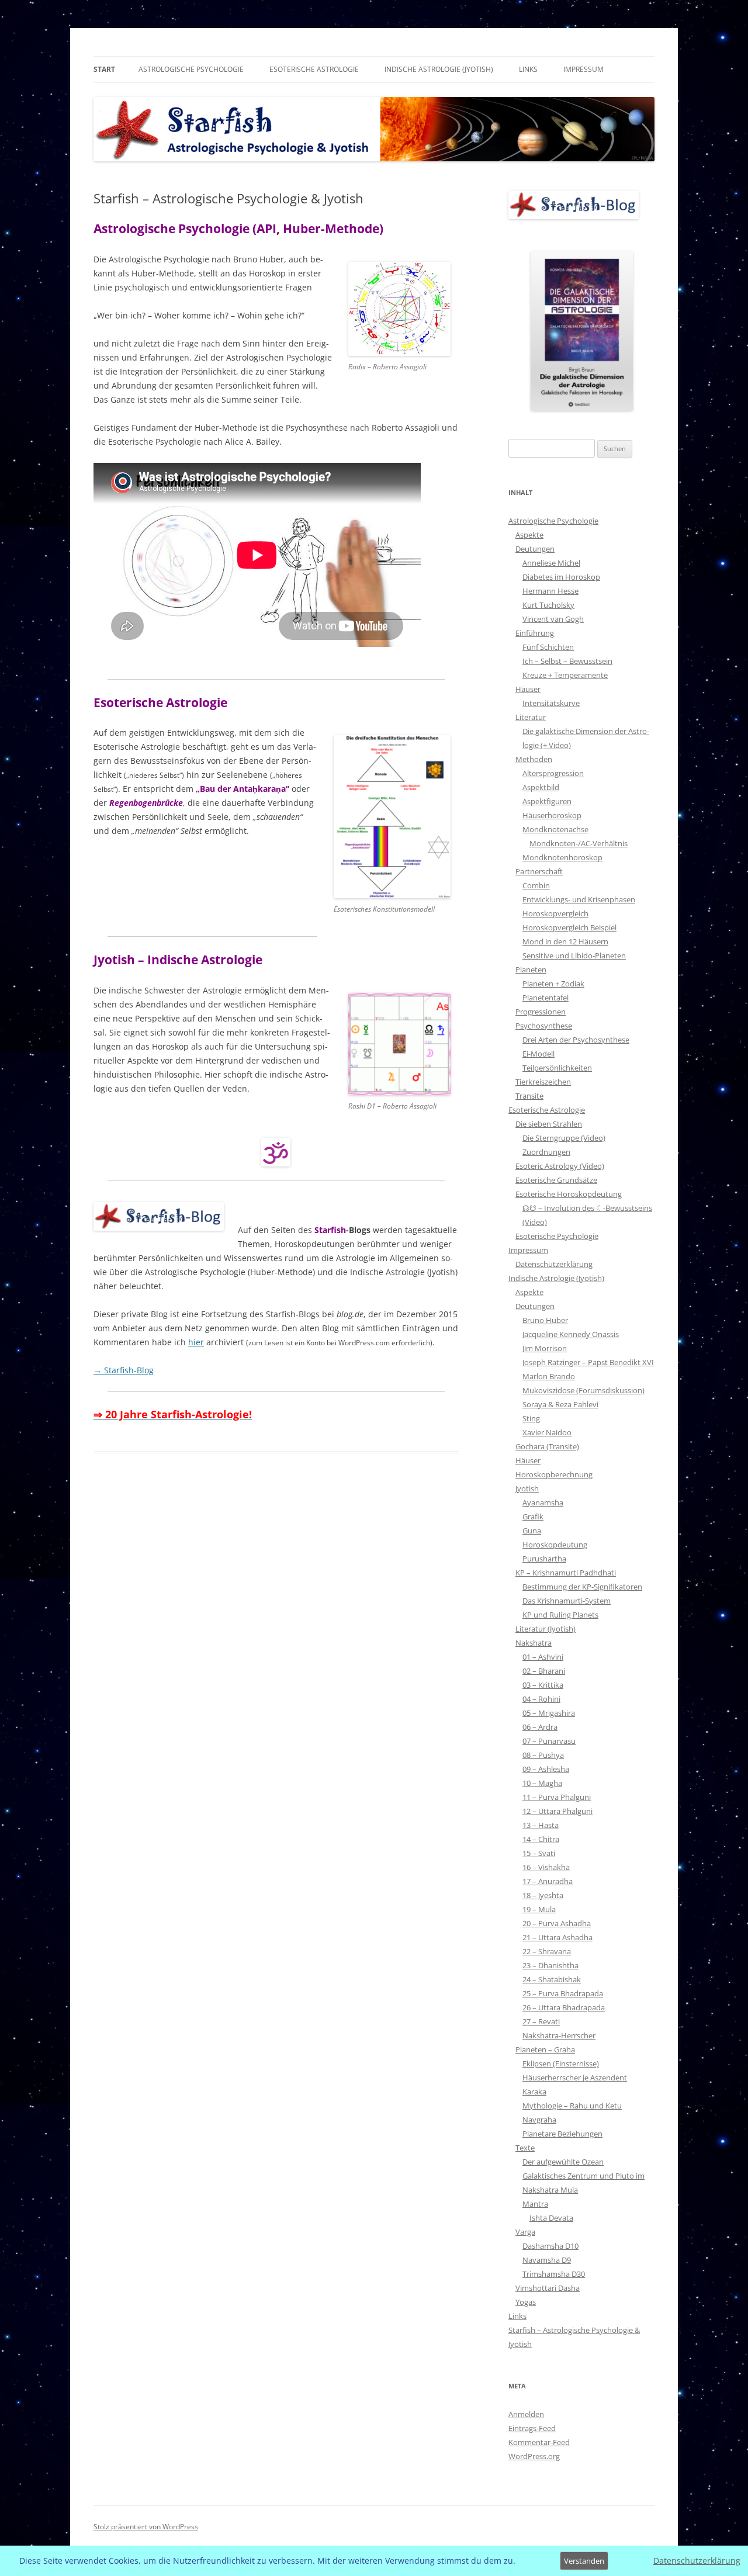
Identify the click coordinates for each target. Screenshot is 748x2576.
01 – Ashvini (543, 1657)
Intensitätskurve (551, 703)
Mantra (535, 2204)
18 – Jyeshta (543, 1895)
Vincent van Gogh (553, 619)
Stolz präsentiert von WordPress (146, 2527)
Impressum (583, 69)
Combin (536, 885)
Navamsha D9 (547, 2260)
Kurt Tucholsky (548, 605)
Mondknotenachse (555, 829)
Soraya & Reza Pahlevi (560, 1404)
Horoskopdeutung (555, 1545)
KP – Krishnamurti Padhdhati (566, 1573)
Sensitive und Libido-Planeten (574, 955)
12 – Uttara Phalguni (557, 1811)
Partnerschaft (539, 871)
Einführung (535, 633)
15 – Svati (539, 1853)
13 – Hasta (541, 1825)
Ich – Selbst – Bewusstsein (567, 661)
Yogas (526, 2302)
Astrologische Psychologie (191, 69)
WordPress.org (534, 2456)
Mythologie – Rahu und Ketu (572, 2106)
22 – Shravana (547, 1951)
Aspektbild (541, 787)
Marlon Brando (549, 1376)
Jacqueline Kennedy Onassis (571, 1334)
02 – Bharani (544, 1671)
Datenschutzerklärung (554, 1264)
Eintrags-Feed (532, 2428)
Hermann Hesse (550, 591)
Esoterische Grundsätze (556, 1180)
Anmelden (526, 2414)
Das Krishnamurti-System (567, 1601)
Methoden (534, 759)
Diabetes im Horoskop (561, 577)
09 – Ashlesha (546, 1769)
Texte (525, 2148)
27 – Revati (541, 2021)
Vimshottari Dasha (548, 2288)
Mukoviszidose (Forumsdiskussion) (583, 1390)
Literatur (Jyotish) (546, 1629)
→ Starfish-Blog (124, 1370)
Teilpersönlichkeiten (557, 1068)
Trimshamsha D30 (554, 2274)
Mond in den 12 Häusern (565, 941)
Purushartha (544, 1559)
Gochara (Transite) (547, 1446)
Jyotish (527, 1488)
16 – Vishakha (546, 1867)
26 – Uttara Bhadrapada (564, 2007)
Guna (532, 1531)
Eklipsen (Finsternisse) (561, 2063)
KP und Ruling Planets (560, 1615)
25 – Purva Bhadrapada (563, 1993)
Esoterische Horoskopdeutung (569, 1194)
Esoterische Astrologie (314, 69)
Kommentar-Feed (539, 2442)
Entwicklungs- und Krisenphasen (579, 899)
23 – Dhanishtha (550, 1965)
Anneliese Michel (551, 563)
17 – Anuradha (548, 1881)
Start (104, 69)
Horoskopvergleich (555, 913)
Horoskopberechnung (554, 1474)
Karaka (534, 2092)
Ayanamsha (543, 1502)
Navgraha (539, 2120)
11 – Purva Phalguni (557, 1797)
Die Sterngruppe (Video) (564, 1138)
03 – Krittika (543, 1685)
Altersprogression (553, 773)
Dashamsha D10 (550, 2246)
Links (528, 69)
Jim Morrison (545, 1348)
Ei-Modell (539, 1054)
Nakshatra (534, 1643)
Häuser (528, 689)
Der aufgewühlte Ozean (563, 2162)
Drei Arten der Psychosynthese (576, 1040)
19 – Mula (539, 1909)
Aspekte (529, 535)
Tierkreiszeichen (543, 1082)
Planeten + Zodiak (553, 984)
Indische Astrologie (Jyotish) (439, 69)
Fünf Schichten (548, 647)
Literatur (531, 717)
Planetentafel (546, 998)
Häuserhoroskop (552, 815)
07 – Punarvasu (549, 1741)
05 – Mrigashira (549, 1713)
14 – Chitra (541, 1839)
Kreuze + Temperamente (565, 675)
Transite (529, 1096)
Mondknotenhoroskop (562, 857)
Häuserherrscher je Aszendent (575, 2078)
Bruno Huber (545, 1320)
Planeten (531, 970)
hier (196, 1342)
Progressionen (541, 1012)
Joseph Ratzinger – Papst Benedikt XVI (588, 1362)
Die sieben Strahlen (549, 1124)
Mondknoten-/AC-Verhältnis (579, 843)
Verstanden (584, 2561)
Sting (531, 1418)
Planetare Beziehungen (562, 2134)
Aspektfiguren (547, 801)
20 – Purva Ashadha (557, 1923)
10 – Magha (542, 1783)
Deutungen (535, 549)
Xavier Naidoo (547, 1432)
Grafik (533, 1516)
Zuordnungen (546, 1152)
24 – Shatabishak (552, 1979)
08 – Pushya (543, 1755)
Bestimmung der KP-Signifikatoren (582, 1587)
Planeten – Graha (545, 2049)
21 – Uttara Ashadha (557, 1937)
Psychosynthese (544, 1026)
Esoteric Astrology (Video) (560, 1166)
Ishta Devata (551, 2218)
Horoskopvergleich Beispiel (569, 927)
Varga (525, 2232)
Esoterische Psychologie (557, 1236)
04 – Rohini (541, 1699)
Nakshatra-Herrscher (559, 2035)
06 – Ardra (540, 1727)
